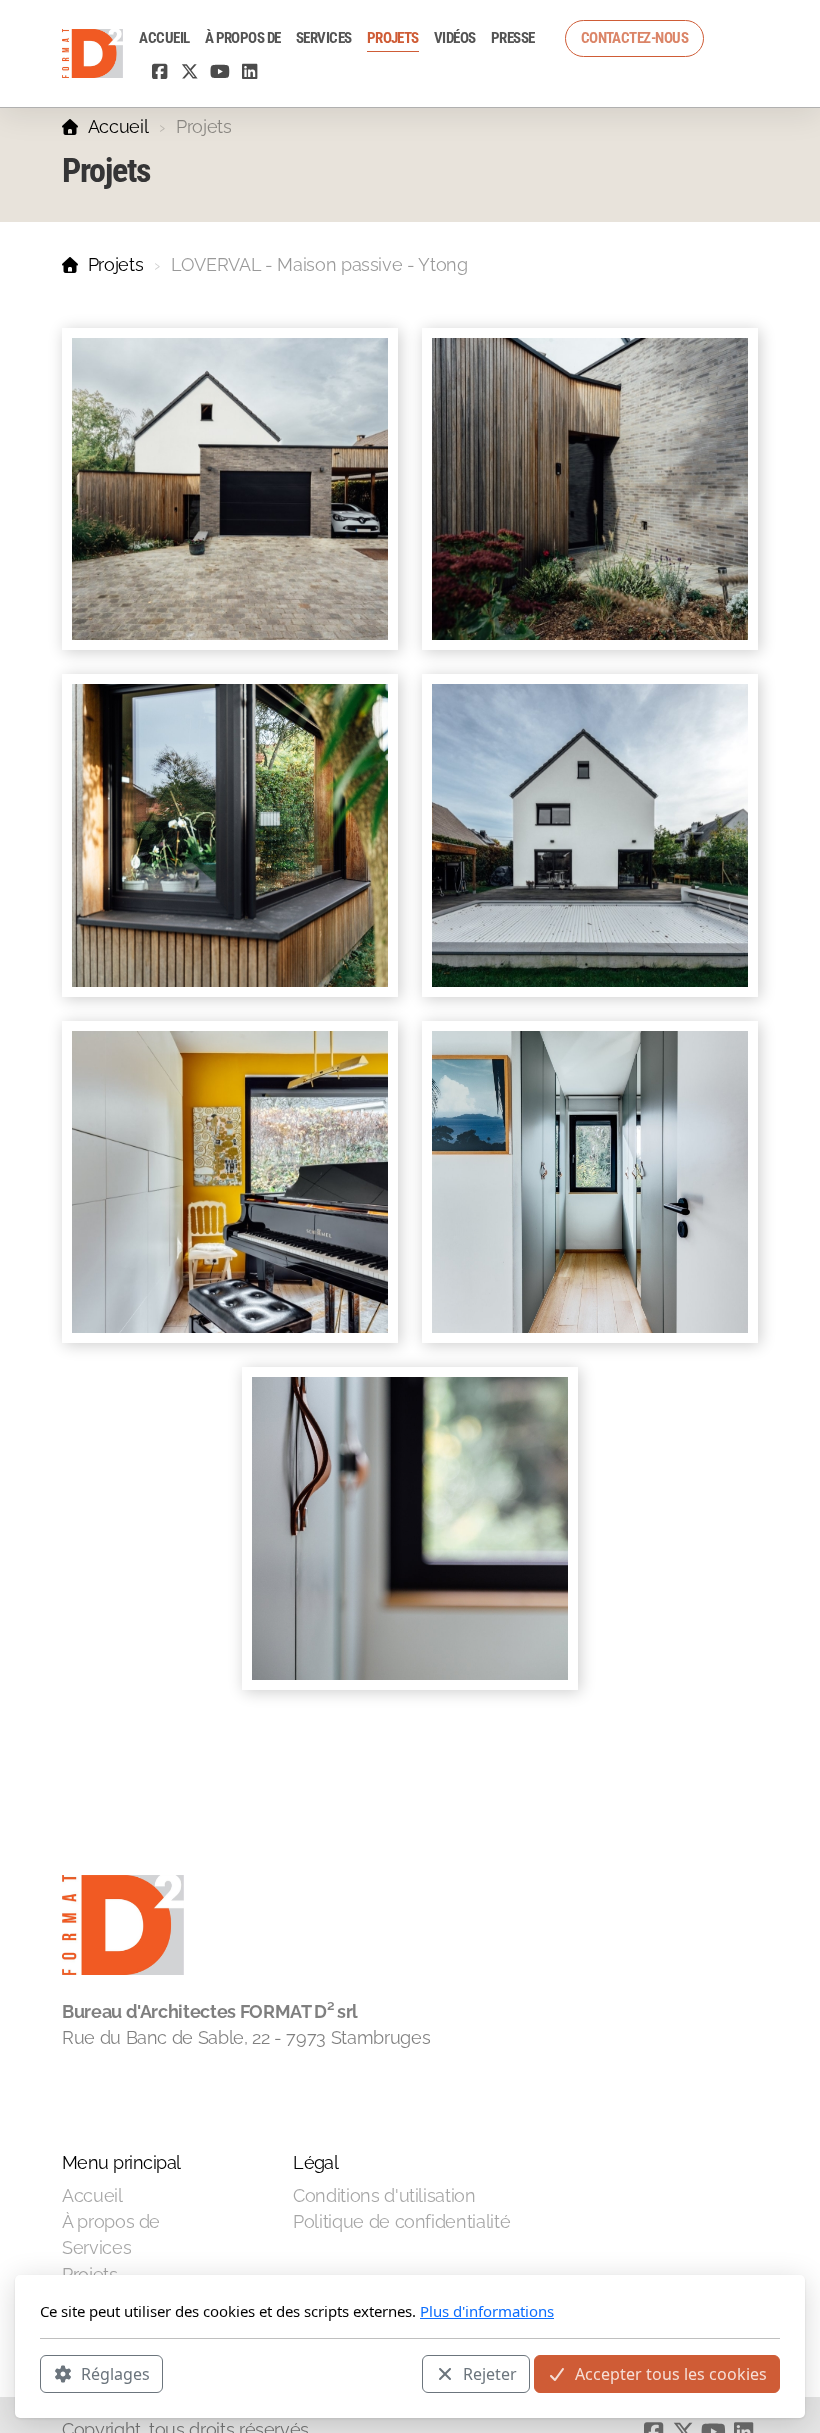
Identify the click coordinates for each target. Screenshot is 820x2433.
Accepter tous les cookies (671, 2374)
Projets (115, 264)
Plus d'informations (487, 2311)
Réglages (115, 2374)
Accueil (118, 126)
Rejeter (490, 2374)
